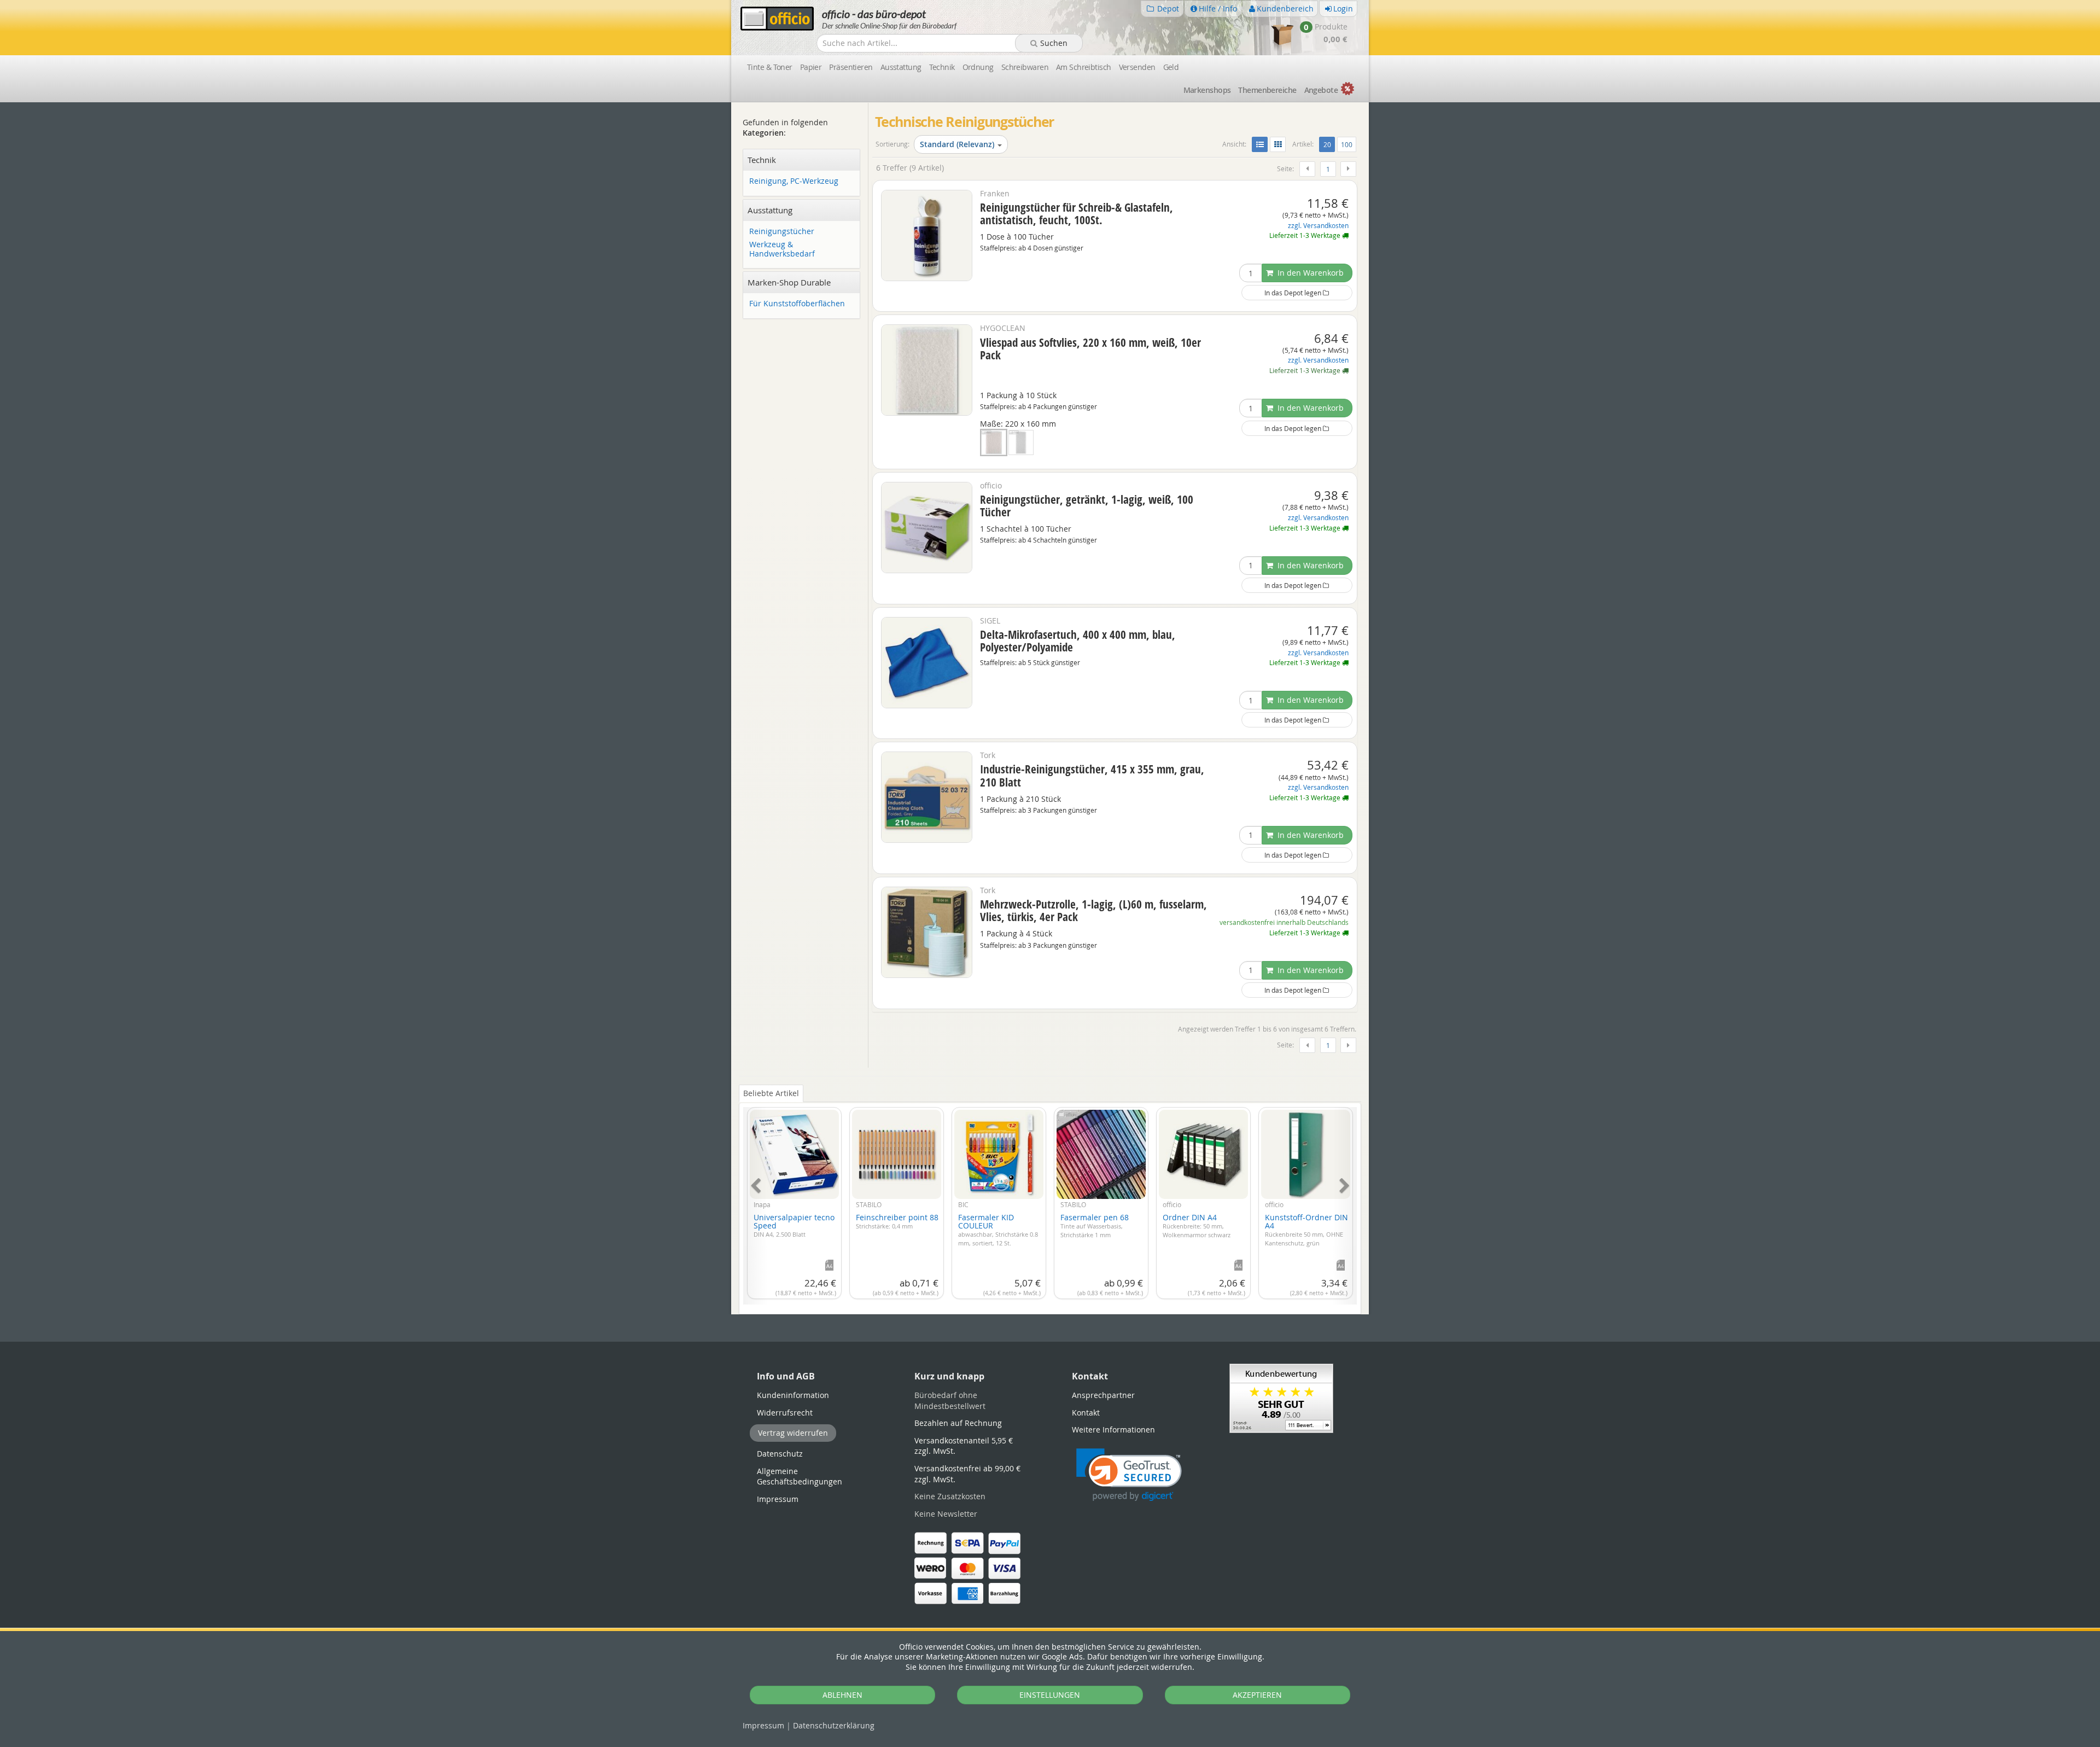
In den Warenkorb (1309, 273)
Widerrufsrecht (785, 1413)
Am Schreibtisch (1084, 67)
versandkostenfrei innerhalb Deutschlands (1284, 922)
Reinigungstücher (782, 232)
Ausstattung (901, 67)
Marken (1207, 90)
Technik (942, 67)
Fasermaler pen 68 (1095, 1225)
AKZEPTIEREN (1257, 1695)
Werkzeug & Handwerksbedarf (782, 249)
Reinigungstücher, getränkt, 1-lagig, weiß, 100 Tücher (1087, 506)
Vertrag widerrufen (793, 1433)
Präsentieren (851, 67)
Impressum (763, 1725)
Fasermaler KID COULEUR (998, 1230)
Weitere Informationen (1113, 1429)
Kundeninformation (793, 1395)
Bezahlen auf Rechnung (958, 1423)
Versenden (1137, 67)
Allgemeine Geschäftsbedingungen (800, 1477)
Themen (1267, 90)
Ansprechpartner (1103, 1395)
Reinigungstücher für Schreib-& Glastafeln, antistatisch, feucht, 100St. (1077, 214)
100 (1347, 144)
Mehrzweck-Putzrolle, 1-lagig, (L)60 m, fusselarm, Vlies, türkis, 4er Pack (1093, 910)
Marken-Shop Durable (789, 282)
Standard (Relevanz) (957, 144)
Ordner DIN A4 (1197, 1225)
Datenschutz (834, 1725)
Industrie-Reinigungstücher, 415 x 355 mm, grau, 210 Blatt (1092, 775)
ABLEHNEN (842, 1695)
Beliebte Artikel (771, 1093)
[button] (1129, 1475)
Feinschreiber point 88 (897, 1221)
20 (1329, 144)
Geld (1171, 67)
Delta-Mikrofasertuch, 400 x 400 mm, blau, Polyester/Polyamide (1078, 641)
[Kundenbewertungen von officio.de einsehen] (1281, 1398)
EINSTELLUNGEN (1050, 1695)
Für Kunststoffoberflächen (797, 304)
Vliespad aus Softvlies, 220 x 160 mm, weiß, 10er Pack (1090, 349)
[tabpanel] (1050, 1200)
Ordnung (978, 67)
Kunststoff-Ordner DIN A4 (1306, 1230)
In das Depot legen (1294, 293)
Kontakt (1086, 1413)
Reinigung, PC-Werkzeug (794, 181)
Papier (811, 67)
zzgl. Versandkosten (1318, 226)
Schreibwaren (1025, 67)
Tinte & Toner (770, 67)
